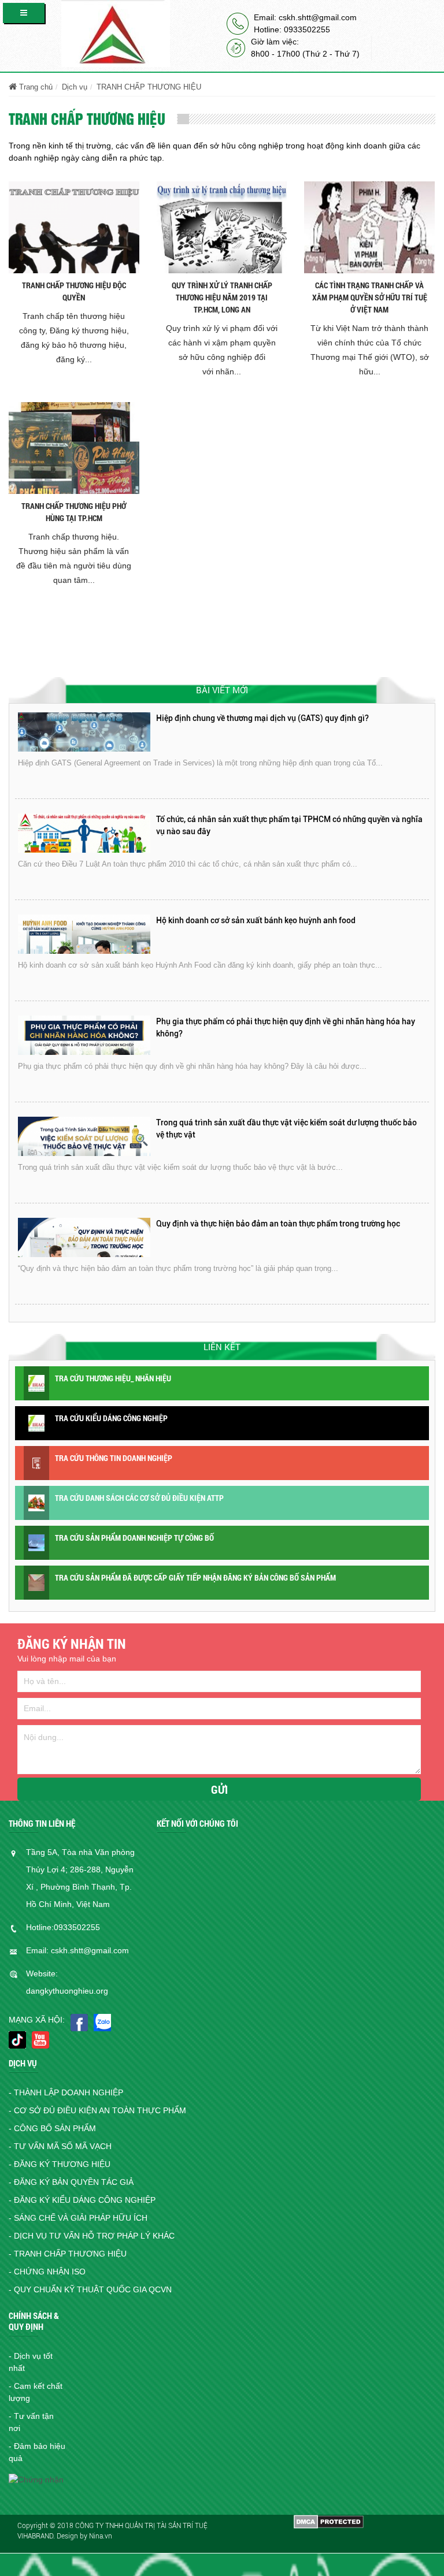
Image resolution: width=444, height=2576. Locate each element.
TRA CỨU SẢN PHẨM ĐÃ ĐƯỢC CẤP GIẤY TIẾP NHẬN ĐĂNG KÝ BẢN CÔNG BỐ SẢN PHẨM (195, 1577)
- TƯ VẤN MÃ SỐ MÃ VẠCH (60, 2146)
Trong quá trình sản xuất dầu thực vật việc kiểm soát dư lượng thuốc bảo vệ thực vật (286, 1027)
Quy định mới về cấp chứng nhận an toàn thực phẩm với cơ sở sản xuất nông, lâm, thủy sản (283, 1230)
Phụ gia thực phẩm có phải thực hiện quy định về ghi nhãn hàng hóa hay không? (286, 926)
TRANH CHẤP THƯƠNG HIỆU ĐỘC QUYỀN (74, 291)
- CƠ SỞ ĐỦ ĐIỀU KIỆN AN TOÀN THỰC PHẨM (97, 2110)
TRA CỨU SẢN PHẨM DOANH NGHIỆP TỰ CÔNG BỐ (134, 1538)
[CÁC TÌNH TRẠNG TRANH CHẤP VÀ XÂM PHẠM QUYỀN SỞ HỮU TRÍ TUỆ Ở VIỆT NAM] (369, 226)
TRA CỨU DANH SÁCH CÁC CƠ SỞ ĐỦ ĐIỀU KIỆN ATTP (139, 1498)
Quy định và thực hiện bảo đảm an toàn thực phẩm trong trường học (278, 1122)
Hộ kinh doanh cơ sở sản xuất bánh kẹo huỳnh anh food (256, 819)
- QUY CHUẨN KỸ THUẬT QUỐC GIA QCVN (90, 2289)
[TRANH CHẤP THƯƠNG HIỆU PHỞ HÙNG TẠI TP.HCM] (74, 447)
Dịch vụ (75, 87)
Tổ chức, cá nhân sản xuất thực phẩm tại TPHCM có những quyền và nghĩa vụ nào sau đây (289, 724)
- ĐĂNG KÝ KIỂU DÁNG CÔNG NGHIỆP (82, 2200)
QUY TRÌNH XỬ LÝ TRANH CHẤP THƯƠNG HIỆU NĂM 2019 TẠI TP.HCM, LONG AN (222, 297)
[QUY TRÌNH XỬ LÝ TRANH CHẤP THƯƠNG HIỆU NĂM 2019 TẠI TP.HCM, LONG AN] (222, 226)
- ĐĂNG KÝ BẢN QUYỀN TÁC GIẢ (71, 2182)
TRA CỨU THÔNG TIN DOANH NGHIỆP (114, 1458)
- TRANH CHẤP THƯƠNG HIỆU (68, 2254)
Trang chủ (35, 87)
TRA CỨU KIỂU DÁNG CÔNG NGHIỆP (111, 1418)
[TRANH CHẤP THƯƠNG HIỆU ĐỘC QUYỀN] (74, 226)
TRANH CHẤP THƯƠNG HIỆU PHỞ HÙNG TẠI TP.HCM (74, 512)
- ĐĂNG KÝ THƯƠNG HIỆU (60, 2164)
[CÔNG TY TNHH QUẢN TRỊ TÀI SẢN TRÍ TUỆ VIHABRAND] (116, 33)
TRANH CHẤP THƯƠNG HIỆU (149, 87)
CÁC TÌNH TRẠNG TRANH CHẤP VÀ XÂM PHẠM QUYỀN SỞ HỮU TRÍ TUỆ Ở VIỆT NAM (370, 297)
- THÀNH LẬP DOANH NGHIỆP (66, 2092)
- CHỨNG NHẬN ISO (47, 2272)
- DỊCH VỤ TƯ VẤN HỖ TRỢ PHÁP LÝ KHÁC (92, 2236)
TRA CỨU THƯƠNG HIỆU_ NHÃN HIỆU (113, 1378)
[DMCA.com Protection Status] (329, 2521)
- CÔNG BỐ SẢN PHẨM (52, 2128)
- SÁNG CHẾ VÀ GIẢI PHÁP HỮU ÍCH (78, 2218)
